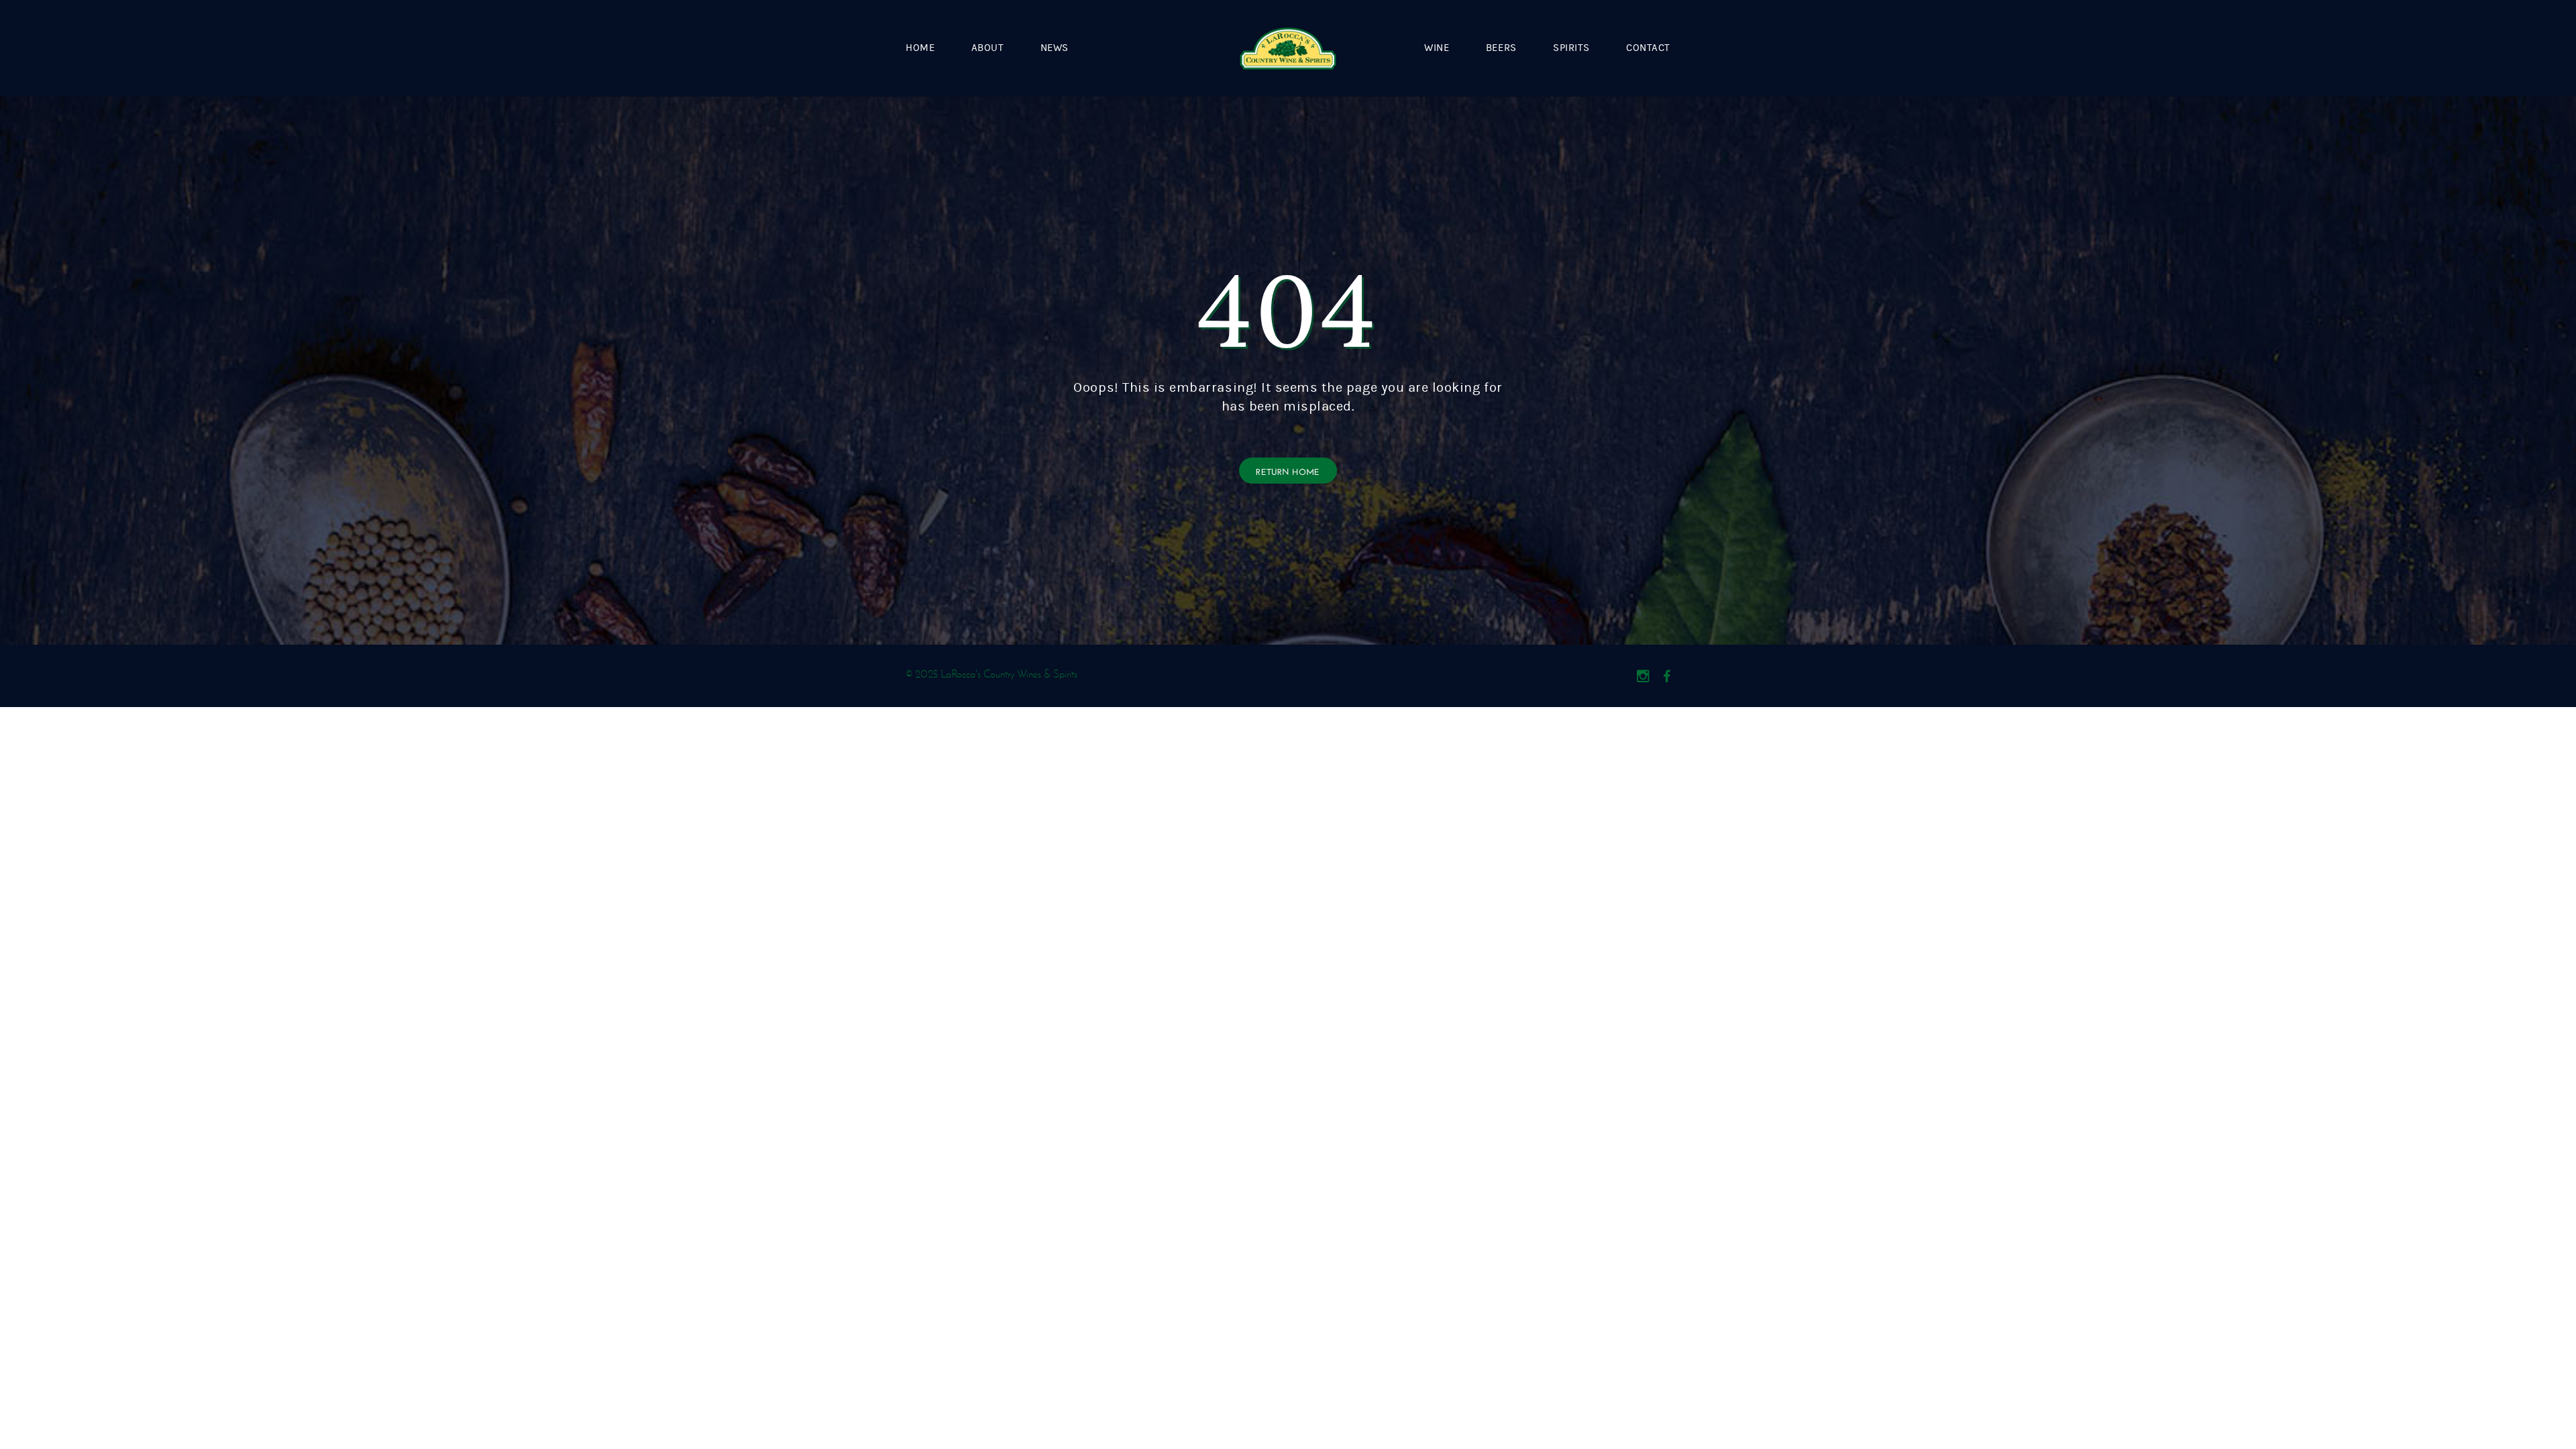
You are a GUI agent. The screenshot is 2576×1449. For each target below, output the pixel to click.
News (1055, 48)
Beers (1501, 48)
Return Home (1288, 471)
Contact (1648, 48)
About (988, 48)
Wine (1437, 48)
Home (920, 48)
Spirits (1571, 48)
